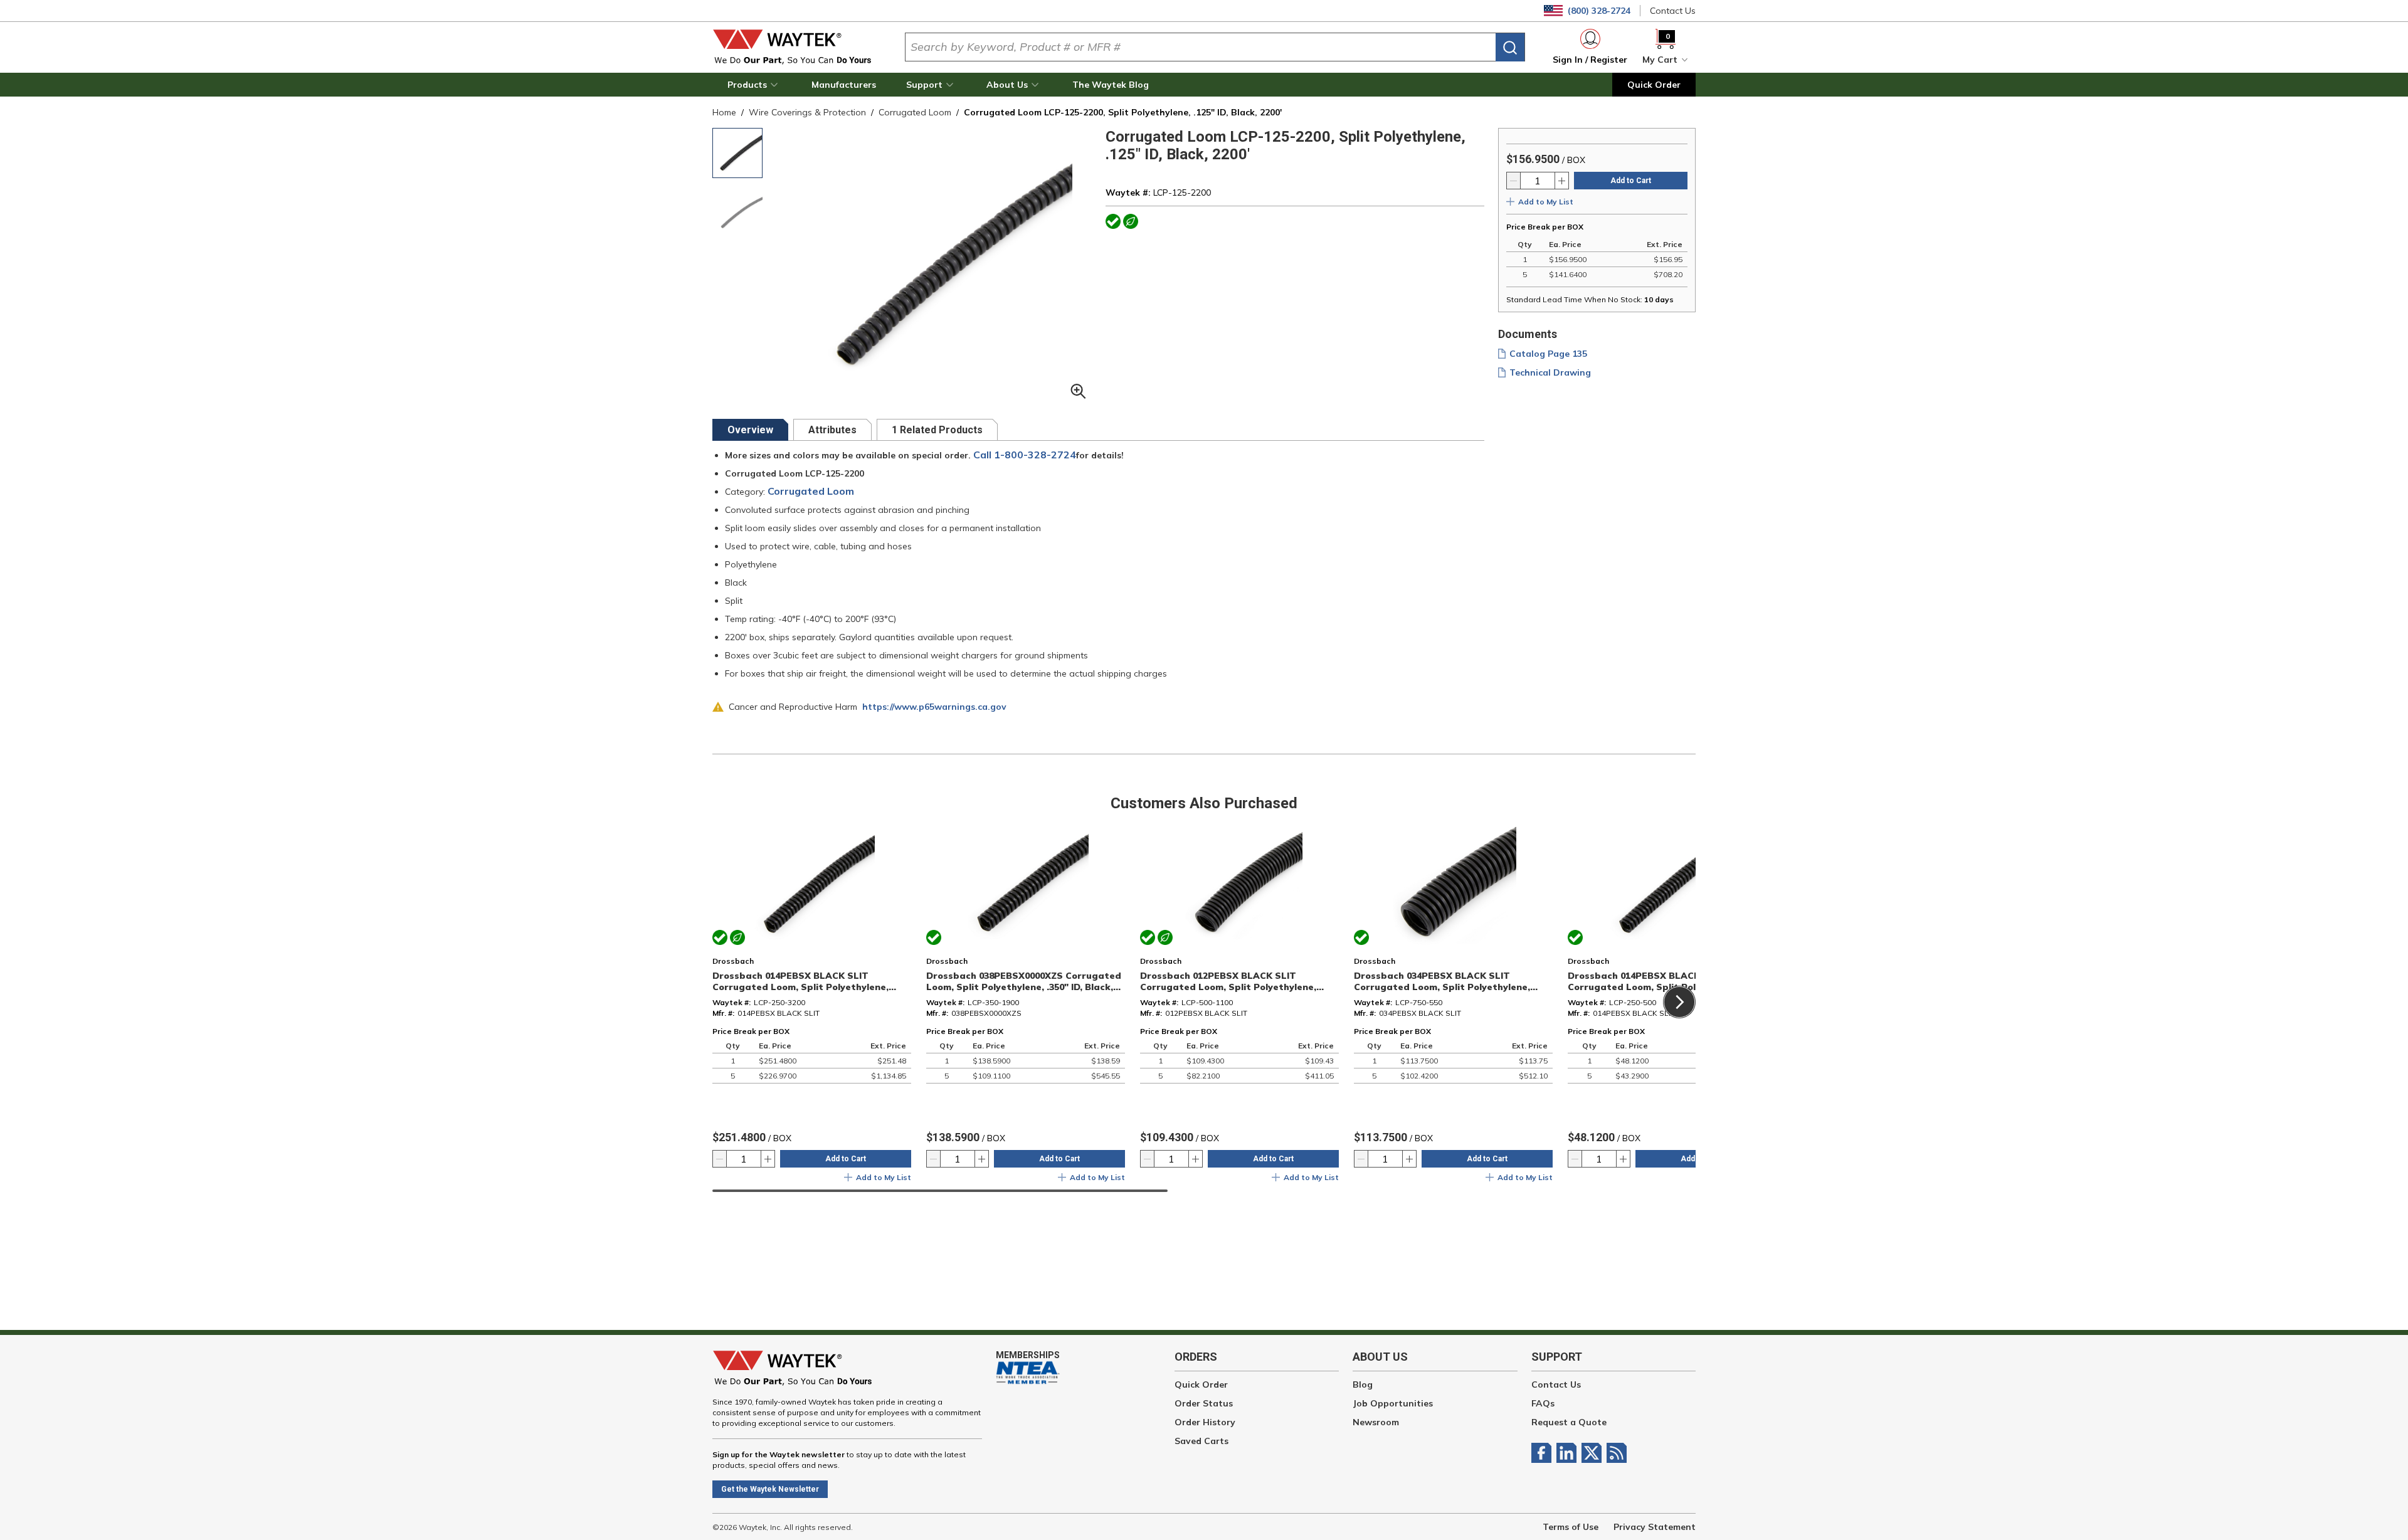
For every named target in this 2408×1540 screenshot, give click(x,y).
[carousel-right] (1679, 1002)
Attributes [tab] (832, 430)
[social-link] (1544, 1453)
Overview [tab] (750, 430)
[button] (754, 85)
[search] (1510, 47)
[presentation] (750, 430)
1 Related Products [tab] (937, 430)
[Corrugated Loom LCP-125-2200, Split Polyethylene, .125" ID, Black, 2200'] (737, 153)
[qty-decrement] (1514, 181)
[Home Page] (799, 47)
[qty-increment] (1561, 181)
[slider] (940, 1191)
